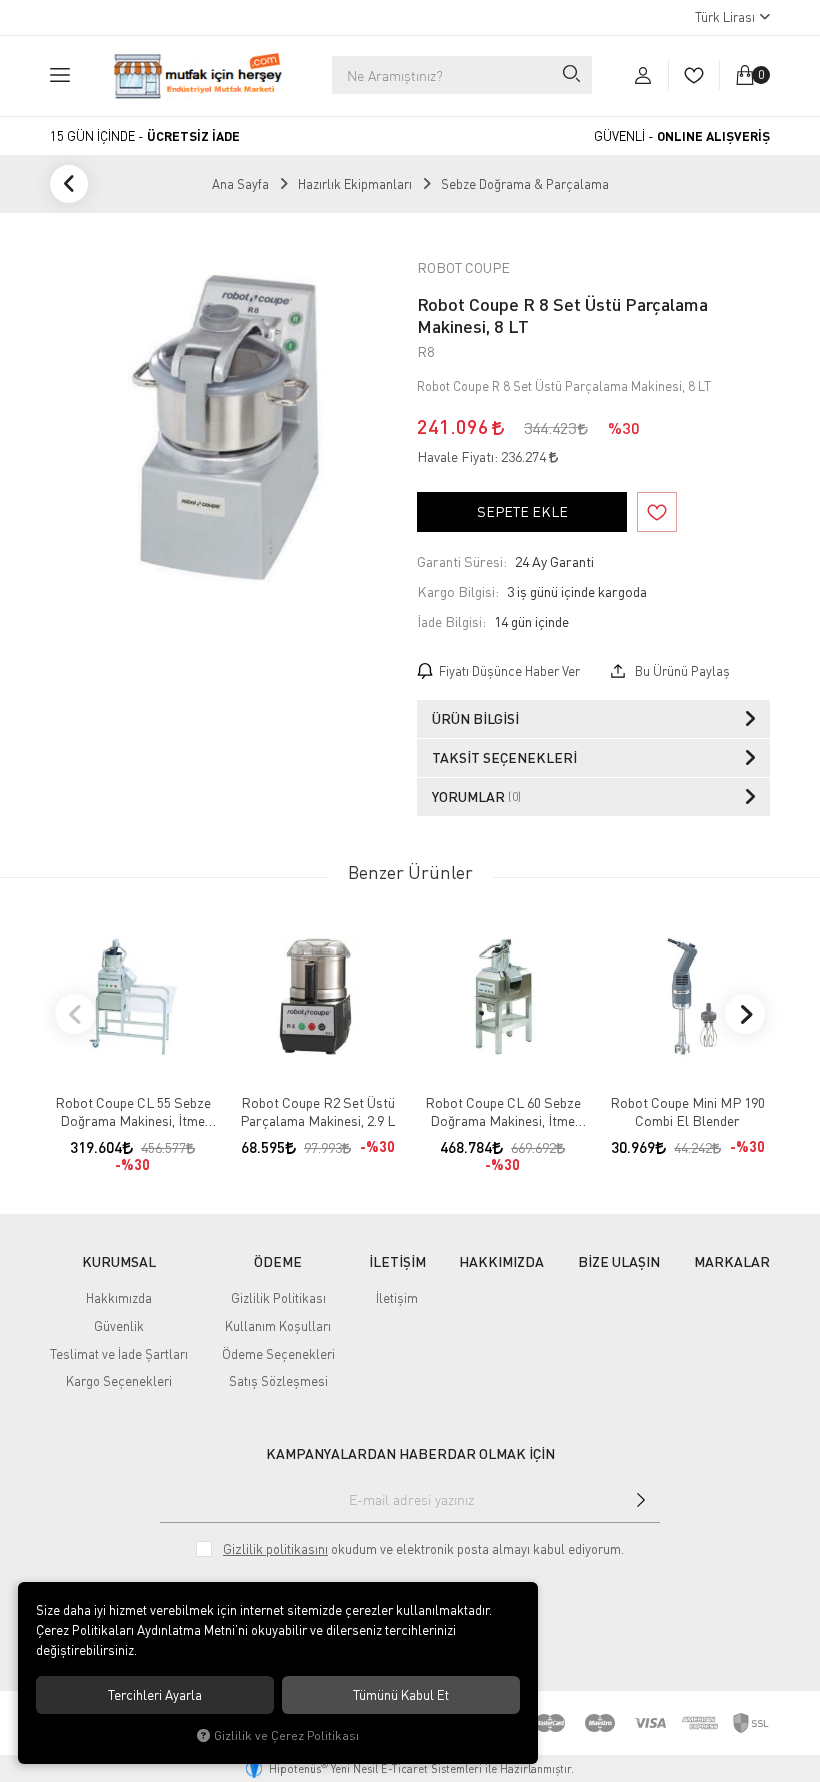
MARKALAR (732, 1262)
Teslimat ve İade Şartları (119, 1354)
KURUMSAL (119, 1262)
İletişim (397, 1298)
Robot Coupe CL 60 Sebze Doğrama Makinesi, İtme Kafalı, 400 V (503, 1112)
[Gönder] (641, 1500)
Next (745, 1014)
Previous (75, 1014)
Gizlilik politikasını (275, 1549)
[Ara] (570, 75)
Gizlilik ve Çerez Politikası (286, 1735)
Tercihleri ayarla (155, 1695)
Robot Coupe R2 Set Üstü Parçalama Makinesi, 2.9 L (317, 1111)
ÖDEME (278, 1262)
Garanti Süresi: (462, 561)
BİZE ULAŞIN (619, 1262)
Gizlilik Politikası (278, 1298)
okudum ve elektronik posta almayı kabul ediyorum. (423, 1549)
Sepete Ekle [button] (522, 511)
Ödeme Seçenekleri (278, 1354)
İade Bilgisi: (451, 621)
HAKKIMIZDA (501, 1262)
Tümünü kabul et (401, 1695)
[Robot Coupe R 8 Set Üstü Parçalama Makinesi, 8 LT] (226, 429)
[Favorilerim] (693, 75)
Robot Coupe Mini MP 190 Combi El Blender (687, 1111)
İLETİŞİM (397, 1262)
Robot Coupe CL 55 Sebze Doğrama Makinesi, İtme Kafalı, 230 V (133, 1112)
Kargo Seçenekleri (119, 1381)
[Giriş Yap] (643, 75)
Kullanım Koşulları (278, 1326)
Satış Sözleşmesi (278, 1381)
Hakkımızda (119, 1298)
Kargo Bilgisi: (458, 591)
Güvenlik (119, 1326)
